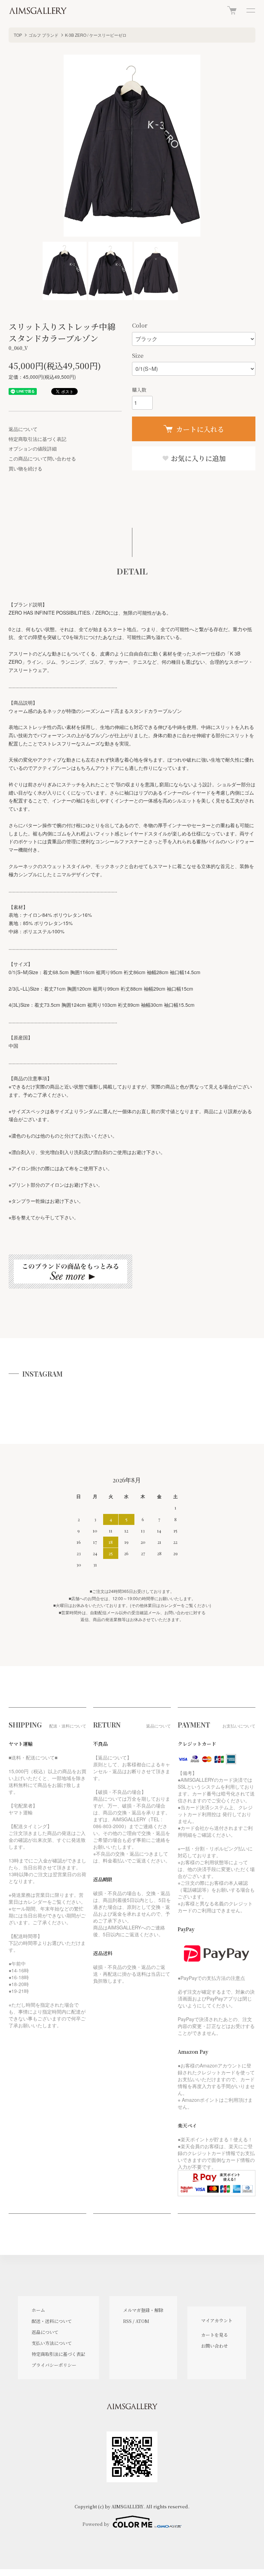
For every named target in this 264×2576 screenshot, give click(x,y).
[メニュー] (250, 10)
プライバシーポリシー (54, 2365)
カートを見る (214, 2335)
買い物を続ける (25, 468)
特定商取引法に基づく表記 (37, 439)
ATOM (142, 2321)
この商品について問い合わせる (42, 458)
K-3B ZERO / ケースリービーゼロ (96, 35)
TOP (18, 35)
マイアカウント (217, 2320)
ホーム (38, 2310)
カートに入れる (200, 429)
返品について (23, 429)
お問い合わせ (214, 2346)
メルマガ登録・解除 (143, 2310)
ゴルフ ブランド (43, 35)
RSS (127, 2321)
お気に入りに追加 (197, 458)
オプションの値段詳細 (33, 448)
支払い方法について (52, 2343)
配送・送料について (52, 2321)
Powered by (96, 2524)
